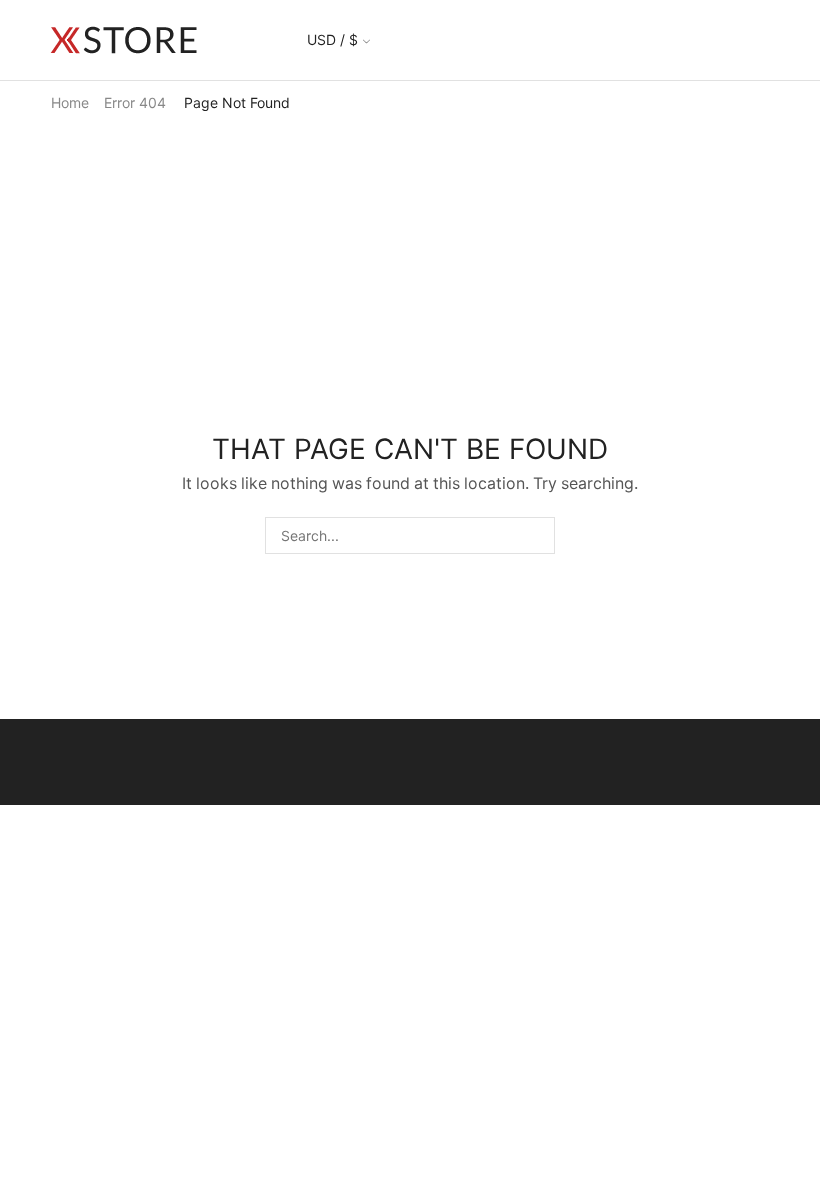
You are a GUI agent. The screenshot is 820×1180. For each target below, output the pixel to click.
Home (70, 102)
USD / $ (332, 39)
